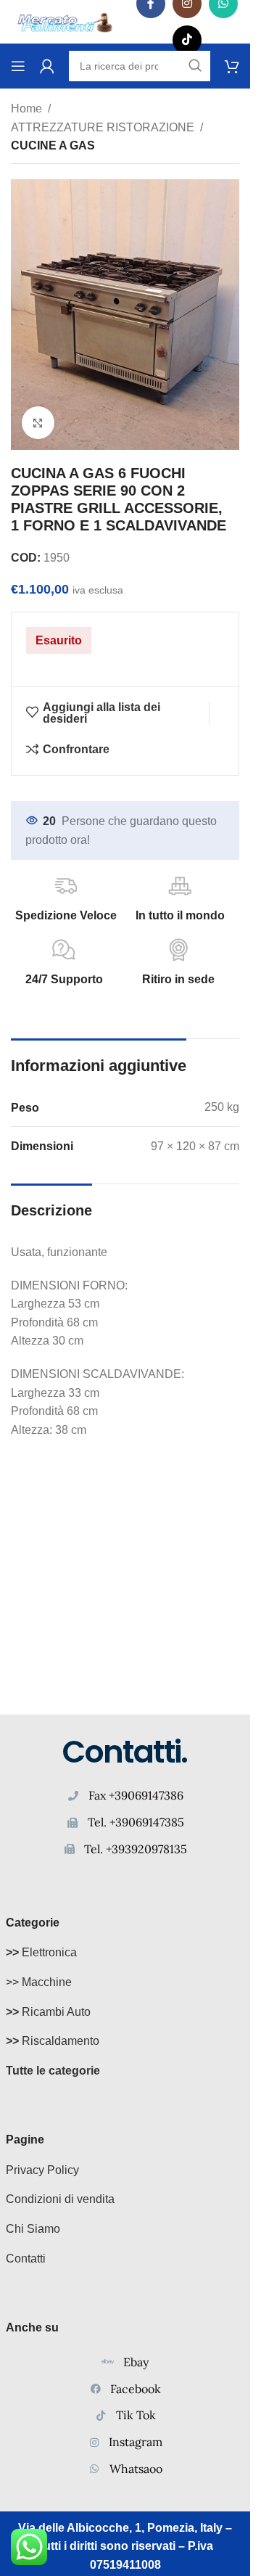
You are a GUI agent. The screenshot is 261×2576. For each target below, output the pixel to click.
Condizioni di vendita (60, 2199)
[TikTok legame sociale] (187, 40)
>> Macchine (39, 1982)
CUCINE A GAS (53, 145)
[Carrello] (232, 66)
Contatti (26, 2259)
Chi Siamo (33, 2229)
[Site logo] (65, 21)
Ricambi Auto (48, 2012)
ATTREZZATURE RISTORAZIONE (103, 127)
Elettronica (41, 1952)
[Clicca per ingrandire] (38, 423)
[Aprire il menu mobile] (18, 66)
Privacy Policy (42, 2170)
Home (26, 108)
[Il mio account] (47, 66)
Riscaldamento (53, 2041)
